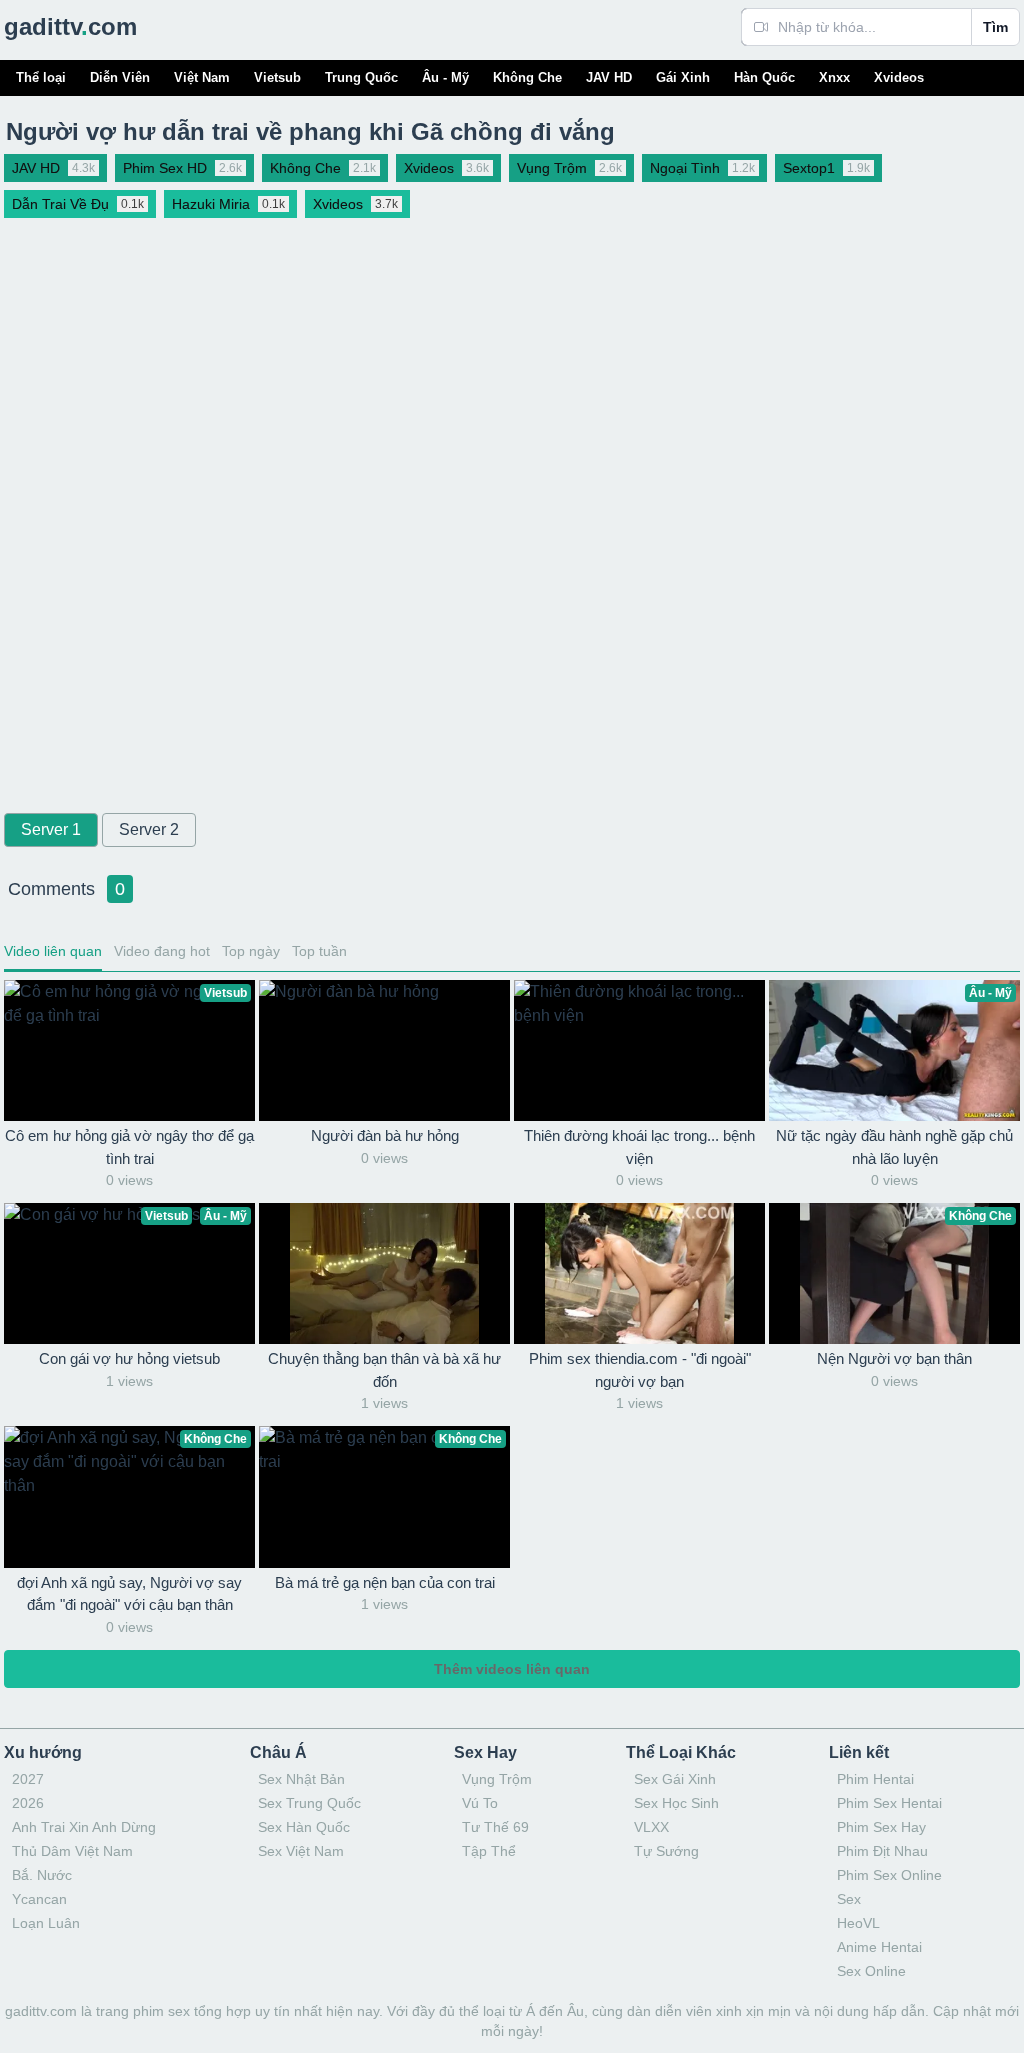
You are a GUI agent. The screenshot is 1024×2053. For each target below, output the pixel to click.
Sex (849, 1899)
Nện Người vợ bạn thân (894, 1358)
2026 (28, 1803)
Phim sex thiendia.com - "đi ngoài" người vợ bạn (640, 1370)
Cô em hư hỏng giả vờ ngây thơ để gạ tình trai (129, 1147)
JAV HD (609, 77)
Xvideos (899, 77)
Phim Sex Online (889, 1875)
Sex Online (871, 1971)
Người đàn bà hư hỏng (385, 1135)
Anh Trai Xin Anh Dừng (84, 1827)
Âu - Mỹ (445, 77)
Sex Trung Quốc (309, 1803)
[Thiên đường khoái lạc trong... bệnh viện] (639, 1050)
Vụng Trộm (497, 1779)
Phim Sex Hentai (889, 1803)
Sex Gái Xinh (675, 1779)
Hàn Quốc (764, 77)
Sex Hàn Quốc (304, 1827)
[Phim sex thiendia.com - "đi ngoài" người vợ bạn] (639, 1273)
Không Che (527, 77)
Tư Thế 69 (495, 1827)
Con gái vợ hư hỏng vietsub (129, 1358)
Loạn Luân (46, 1923)
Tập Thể (489, 1851)
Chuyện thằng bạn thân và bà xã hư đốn (384, 1370)
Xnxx (834, 77)
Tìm (995, 27)
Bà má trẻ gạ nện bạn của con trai (385, 1582)
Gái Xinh (683, 77)
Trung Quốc (361, 77)
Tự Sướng (666, 1851)
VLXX (651, 1827)
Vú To (480, 1803)
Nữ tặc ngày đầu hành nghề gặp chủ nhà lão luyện (894, 1147)
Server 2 (149, 829)
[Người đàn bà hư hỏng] (384, 1050)
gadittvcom (70, 26)
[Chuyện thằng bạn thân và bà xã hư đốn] (384, 1273)
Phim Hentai (875, 1779)
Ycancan (39, 1899)
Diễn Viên (120, 77)
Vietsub (277, 77)
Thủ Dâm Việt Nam (72, 1851)
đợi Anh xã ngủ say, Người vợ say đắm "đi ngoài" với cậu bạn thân (129, 1594)
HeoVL (858, 1923)
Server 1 (51, 829)
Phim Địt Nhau (882, 1851)
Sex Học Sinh (676, 1803)
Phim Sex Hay (881, 1827)
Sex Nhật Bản (301, 1779)
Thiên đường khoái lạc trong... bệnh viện (639, 1147)
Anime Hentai (879, 1947)
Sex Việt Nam (301, 1851)
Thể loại (41, 77)
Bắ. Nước (42, 1875)
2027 (28, 1779)
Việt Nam (202, 77)
